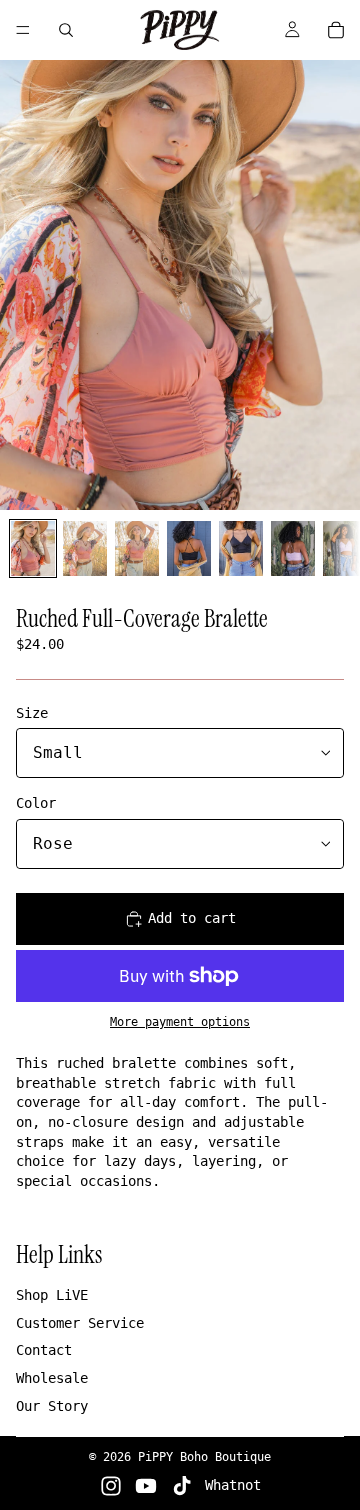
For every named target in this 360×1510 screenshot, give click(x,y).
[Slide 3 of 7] (137, 548)
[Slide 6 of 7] (293, 548)
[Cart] (336, 30)
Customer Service (80, 1323)
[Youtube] (146, 1486)
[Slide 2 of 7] (85, 548)
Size (32, 713)
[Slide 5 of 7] (241, 548)
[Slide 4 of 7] (189, 548)
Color (36, 803)
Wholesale (52, 1378)
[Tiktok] (182, 1486)
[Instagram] (111, 1486)
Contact (44, 1350)
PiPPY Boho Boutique (204, 1457)
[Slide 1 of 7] (33, 548)
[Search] (66, 30)
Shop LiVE (52, 1295)
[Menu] (23, 30)
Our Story (52, 1406)
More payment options (180, 1022)
